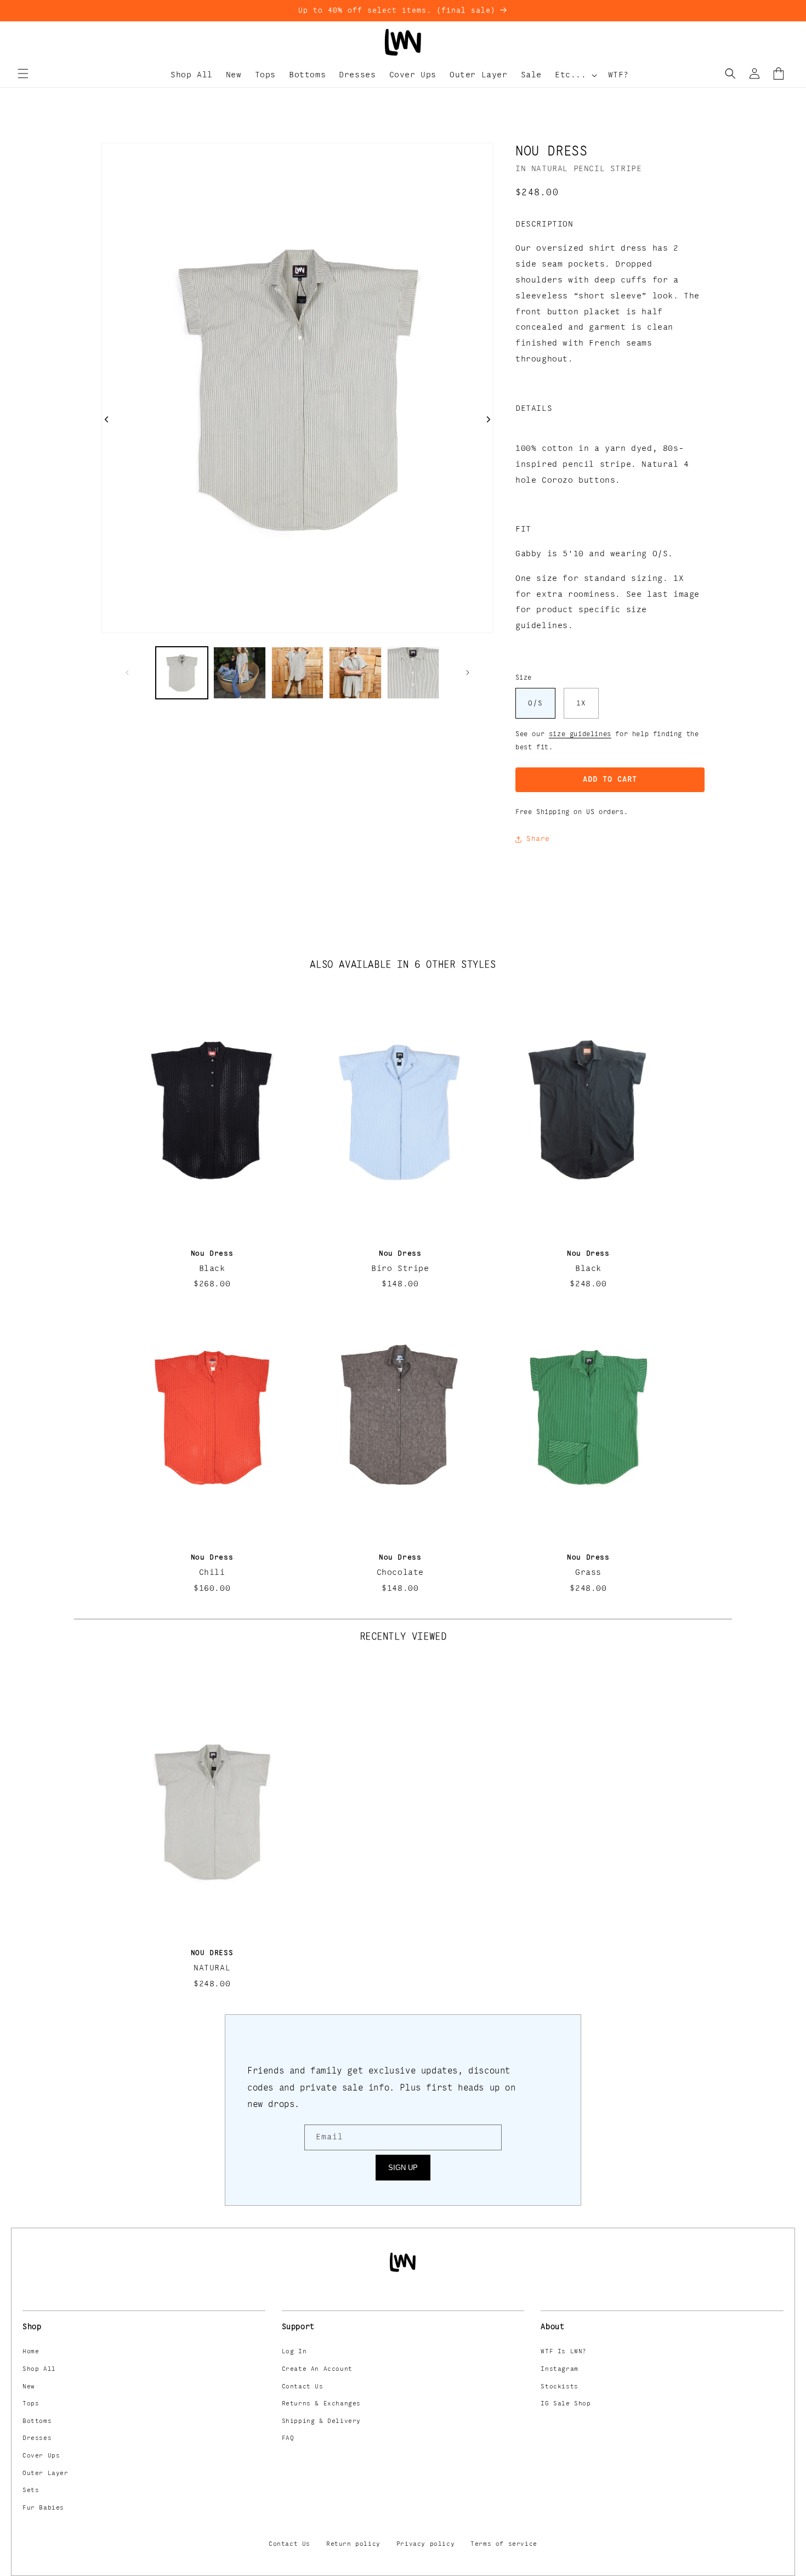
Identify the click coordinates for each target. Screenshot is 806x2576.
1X (581, 703)
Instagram (559, 2369)
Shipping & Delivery (321, 2421)
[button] (23, 74)
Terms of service (504, 2544)
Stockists (559, 2387)
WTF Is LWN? (564, 2352)
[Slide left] (127, 673)
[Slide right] (468, 673)
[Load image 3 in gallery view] (297, 673)
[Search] (730, 74)
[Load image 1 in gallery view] (182, 673)
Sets (31, 2490)
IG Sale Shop (566, 2404)
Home (31, 2352)
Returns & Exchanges (321, 2404)
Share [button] (538, 839)
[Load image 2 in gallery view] (239, 673)
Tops (31, 2404)
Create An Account (317, 2369)
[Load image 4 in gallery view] (355, 673)
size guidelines (580, 734)
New (29, 2387)
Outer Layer (46, 2473)
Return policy (353, 2544)
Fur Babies (43, 2508)
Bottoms (37, 2421)
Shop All (39, 2369)
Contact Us (303, 2387)
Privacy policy (425, 2544)
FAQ (288, 2438)
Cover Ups (41, 2456)
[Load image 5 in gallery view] (413, 673)
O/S (535, 703)
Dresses (37, 2438)
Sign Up (403, 2168)
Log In (294, 2352)
